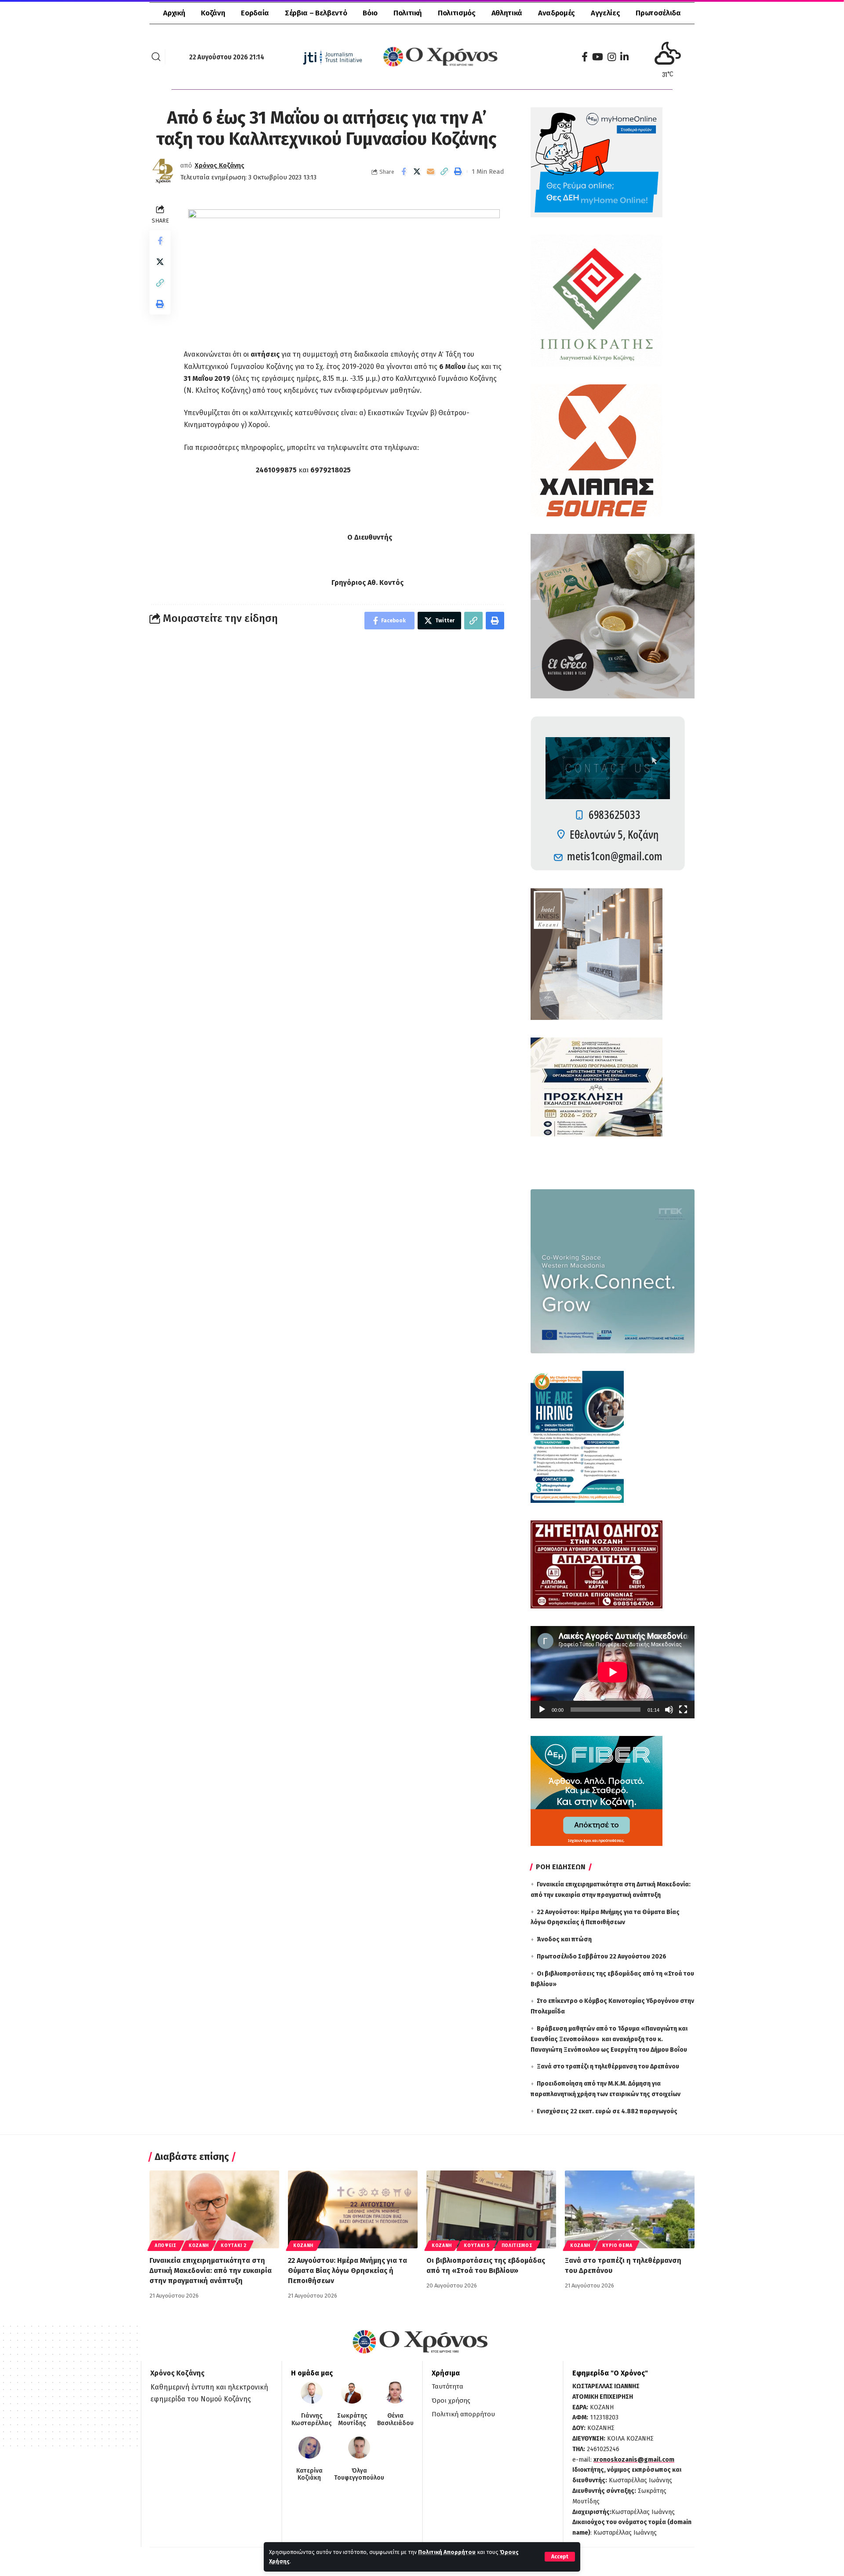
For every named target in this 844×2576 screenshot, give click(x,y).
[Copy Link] (444, 172)
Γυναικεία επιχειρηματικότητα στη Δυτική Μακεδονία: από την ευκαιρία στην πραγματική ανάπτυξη (211, 2271)
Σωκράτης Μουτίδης (352, 2420)
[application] (613, 1672)
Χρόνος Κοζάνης (220, 165)
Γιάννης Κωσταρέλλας (311, 2420)
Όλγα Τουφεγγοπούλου (359, 2475)
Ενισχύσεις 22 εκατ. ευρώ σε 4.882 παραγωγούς (607, 2111)
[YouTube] (598, 57)
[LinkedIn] (624, 57)
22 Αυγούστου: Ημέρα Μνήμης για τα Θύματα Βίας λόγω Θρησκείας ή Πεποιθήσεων (347, 2271)
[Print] (458, 172)
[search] (156, 57)
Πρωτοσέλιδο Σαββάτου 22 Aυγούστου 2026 (602, 1957)
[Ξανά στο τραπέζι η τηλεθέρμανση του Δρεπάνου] (630, 2209)
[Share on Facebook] (404, 172)
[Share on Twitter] (417, 172)
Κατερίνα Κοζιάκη (309, 2475)
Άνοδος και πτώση (564, 1939)
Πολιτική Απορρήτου (447, 2552)
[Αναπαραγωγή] (542, 1710)
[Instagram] (612, 57)
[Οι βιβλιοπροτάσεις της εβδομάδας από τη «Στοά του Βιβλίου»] (491, 2209)
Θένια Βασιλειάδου (395, 2420)
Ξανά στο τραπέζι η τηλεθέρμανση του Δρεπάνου (608, 2066)
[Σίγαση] (669, 1710)
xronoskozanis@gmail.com (634, 2460)
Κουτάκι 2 (233, 2246)
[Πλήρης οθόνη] (683, 1710)
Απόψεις (166, 2246)
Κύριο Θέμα (617, 2246)
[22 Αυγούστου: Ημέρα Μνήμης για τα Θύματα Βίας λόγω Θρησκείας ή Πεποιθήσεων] (353, 2209)
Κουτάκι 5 (477, 2246)
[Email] (431, 172)
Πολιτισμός (517, 2246)
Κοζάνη (199, 2246)
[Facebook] (585, 57)
